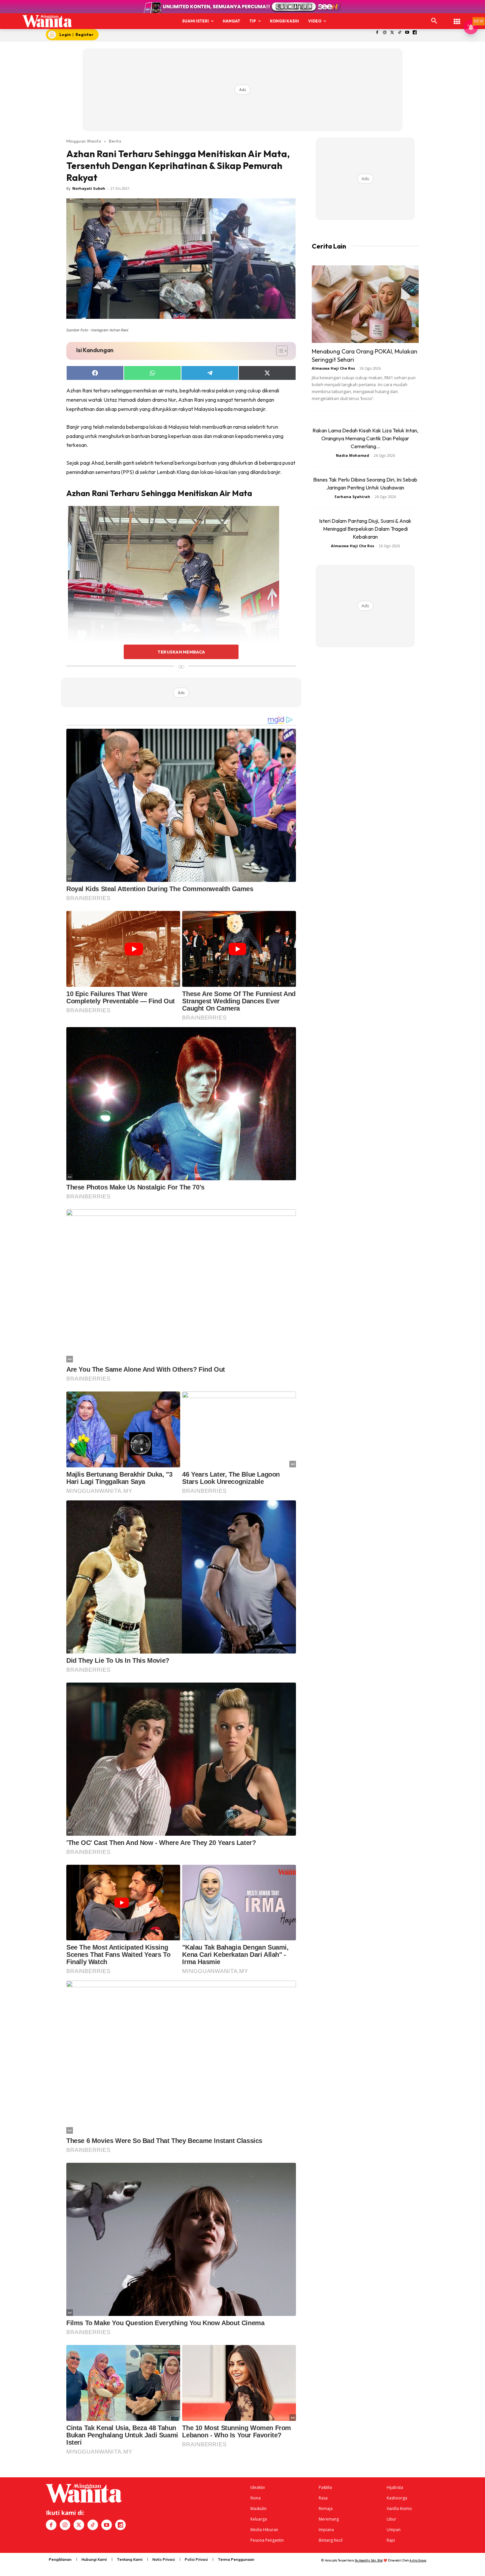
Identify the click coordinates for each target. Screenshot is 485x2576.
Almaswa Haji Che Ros (333, 368)
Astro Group (418, 2560)
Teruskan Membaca (181, 652)
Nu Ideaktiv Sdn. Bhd (369, 2560)
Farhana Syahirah (352, 497)
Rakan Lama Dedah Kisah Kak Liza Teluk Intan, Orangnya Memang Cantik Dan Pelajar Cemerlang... (365, 438)
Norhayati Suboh (89, 188)
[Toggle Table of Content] (279, 351)
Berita (115, 141)
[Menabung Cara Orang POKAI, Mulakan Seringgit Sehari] (365, 304)
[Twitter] (392, 33)
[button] (434, 21)
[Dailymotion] (415, 33)
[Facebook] (377, 33)
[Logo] (47, 21)
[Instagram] (385, 33)
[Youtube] (407, 33)
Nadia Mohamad (353, 455)
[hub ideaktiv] (457, 18)
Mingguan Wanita (84, 141)
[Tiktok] (400, 33)
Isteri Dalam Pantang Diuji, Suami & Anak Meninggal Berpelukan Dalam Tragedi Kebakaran (365, 529)
